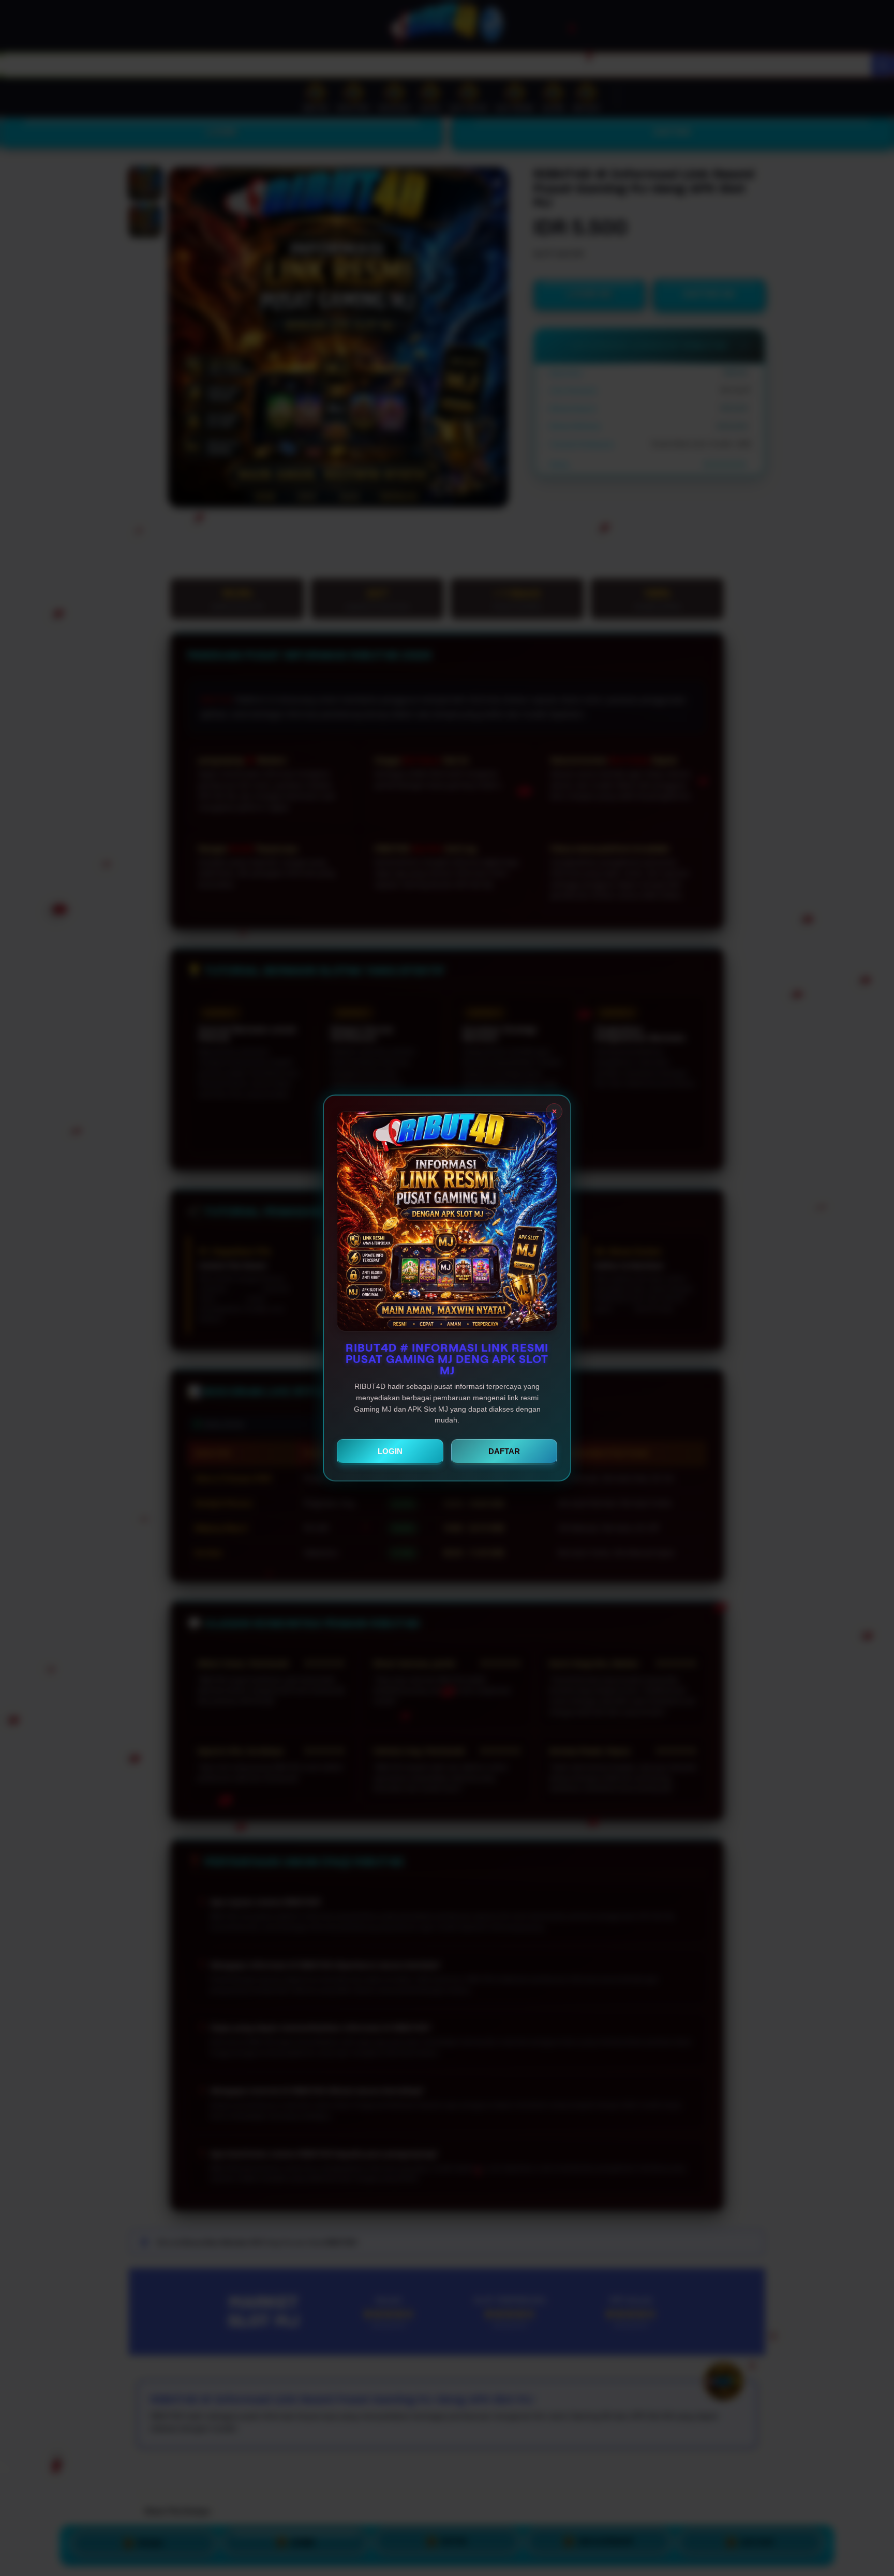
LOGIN (390, 1451)
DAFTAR (504, 1451)
